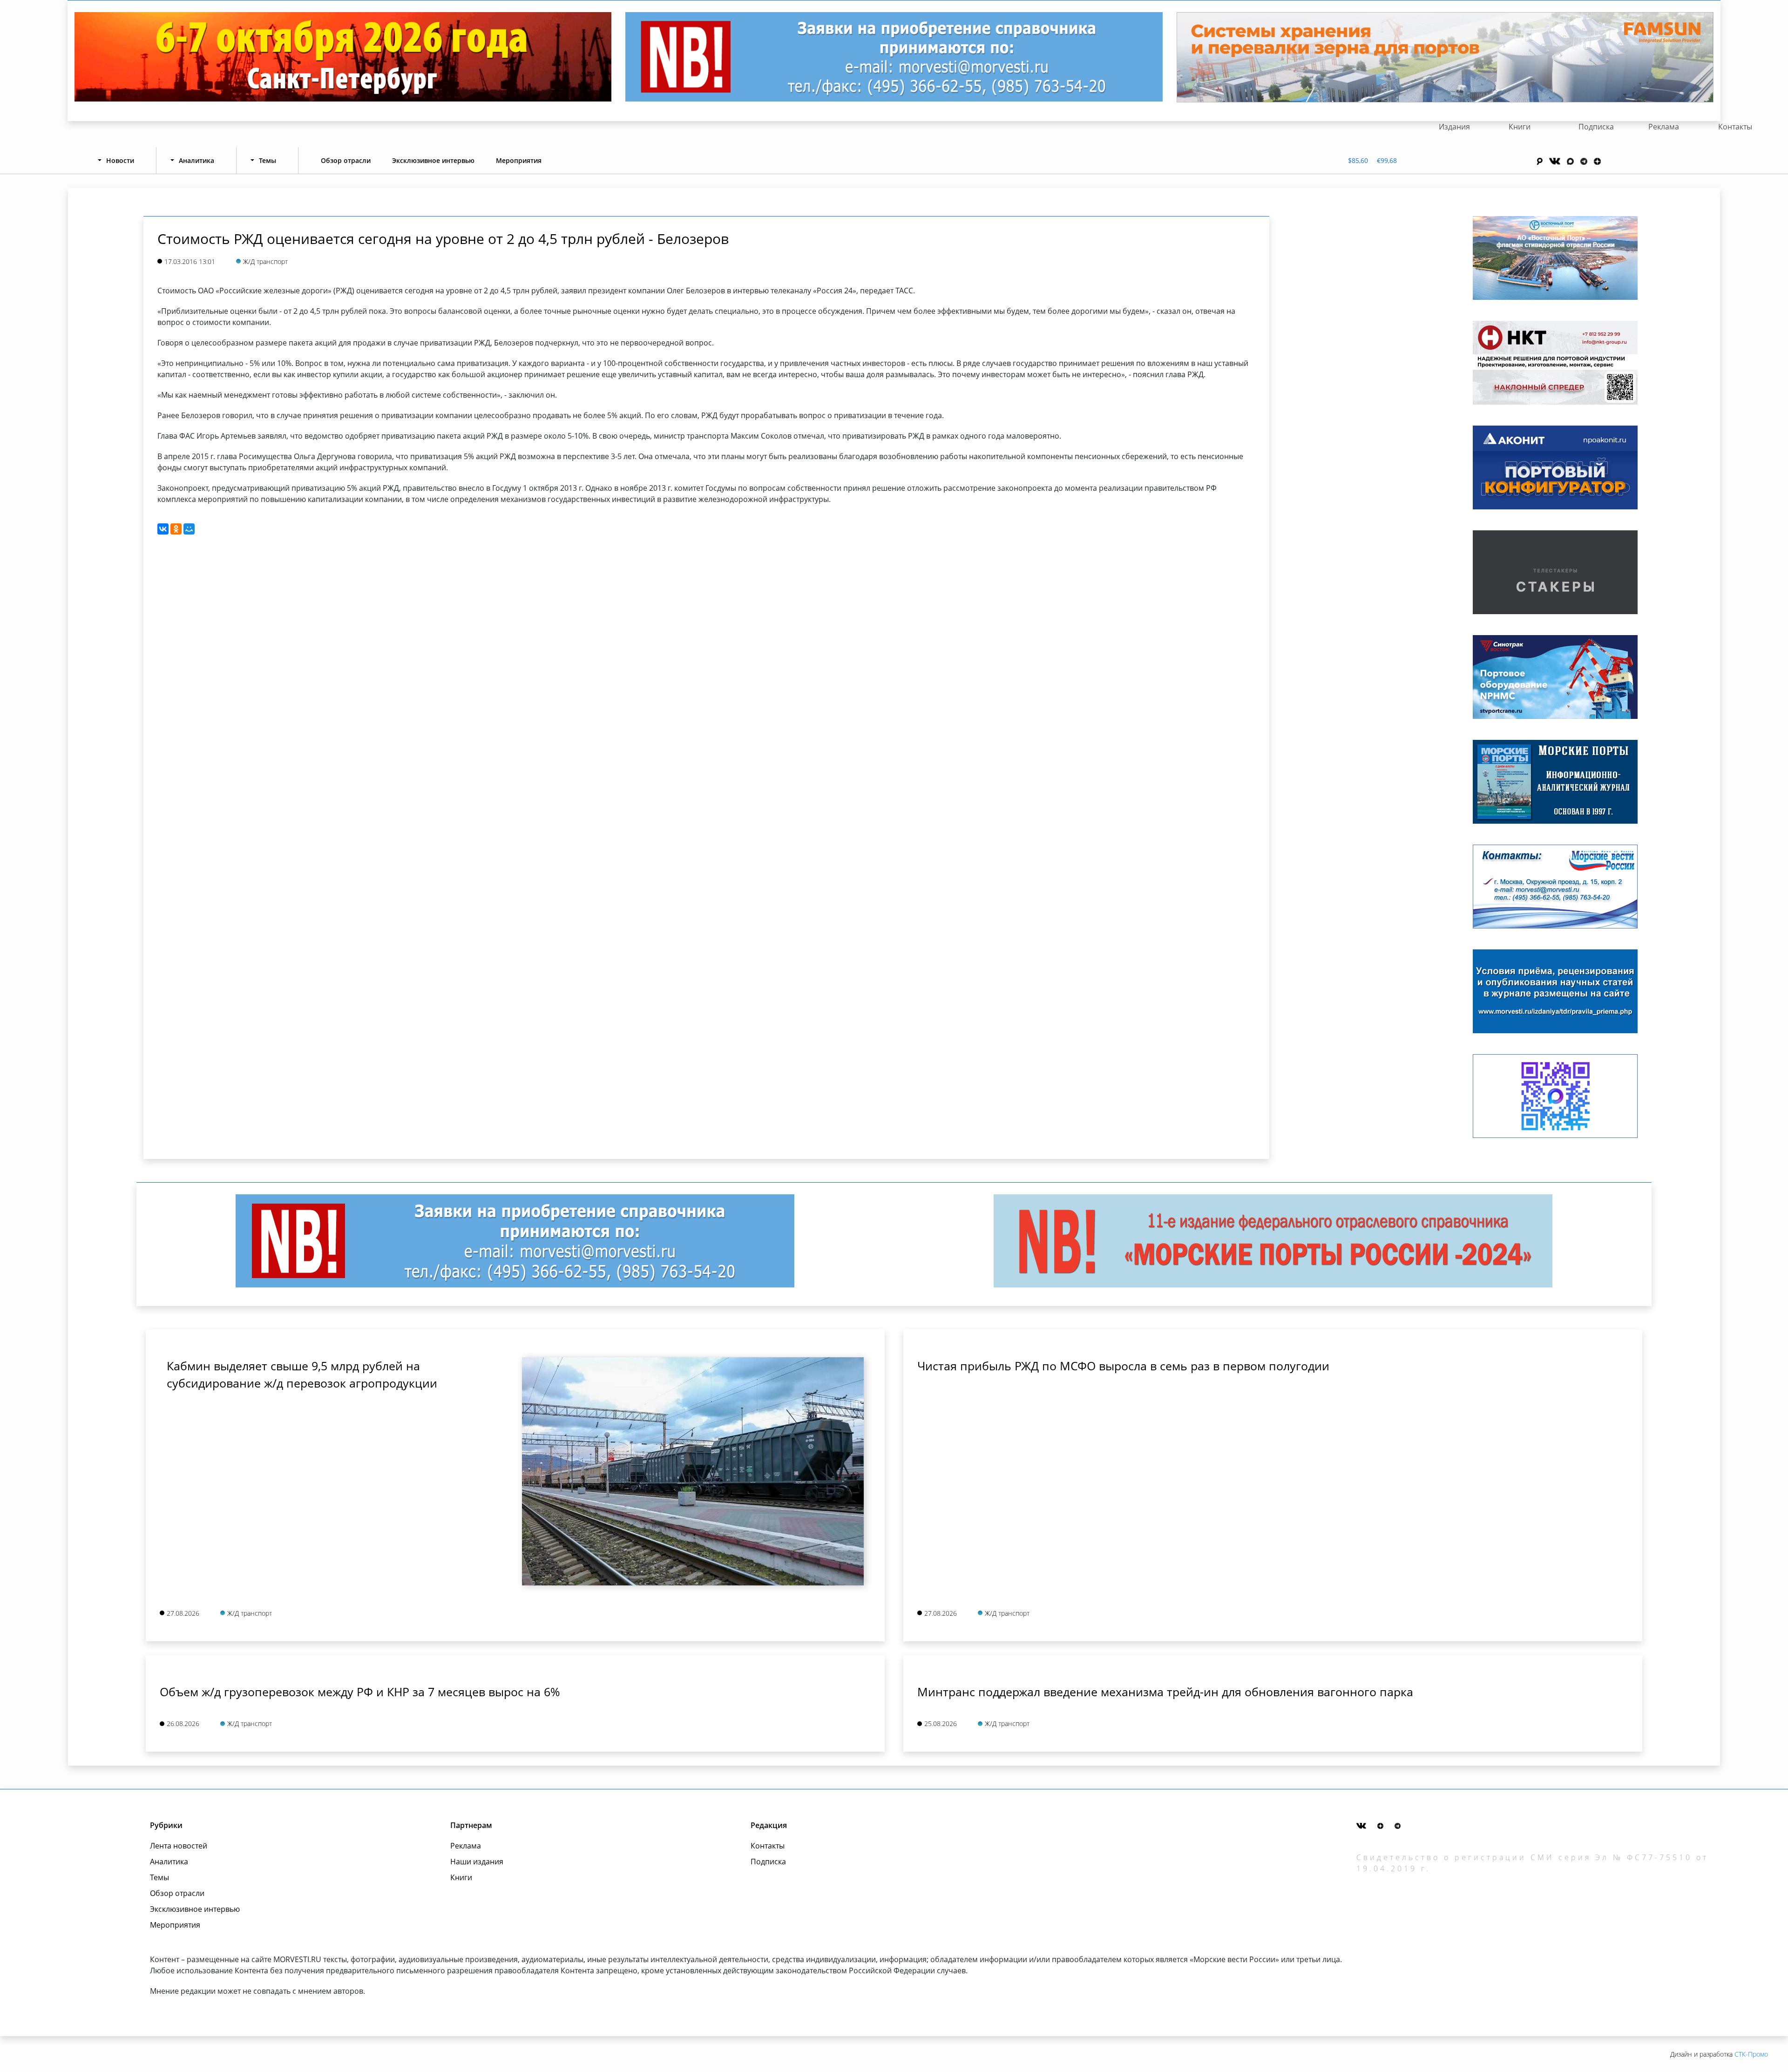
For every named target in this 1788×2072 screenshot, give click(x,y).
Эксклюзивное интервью (433, 160)
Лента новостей (179, 1846)
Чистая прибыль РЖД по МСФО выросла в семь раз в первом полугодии (1123, 1366)
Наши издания (477, 1862)
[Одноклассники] (176, 529)
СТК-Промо (1751, 2054)
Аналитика (169, 1862)
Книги (1520, 127)
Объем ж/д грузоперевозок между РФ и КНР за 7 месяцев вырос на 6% (360, 1692)
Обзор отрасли (346, 160)
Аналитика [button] (196, 160)
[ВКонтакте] (163, 529)
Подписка (1596, 127)
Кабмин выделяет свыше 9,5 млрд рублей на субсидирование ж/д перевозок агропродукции (302, 1375)
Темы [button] (268, 160)
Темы (159, 1877)
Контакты (1735, 127)
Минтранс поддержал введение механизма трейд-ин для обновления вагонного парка (1165, 1692)
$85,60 (1358, 160)
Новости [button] (120, 160)
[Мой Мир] (189, 529)
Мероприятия (519, 160)
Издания (1454, 127)
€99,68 (1387, 160)
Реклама (1664, 127)
